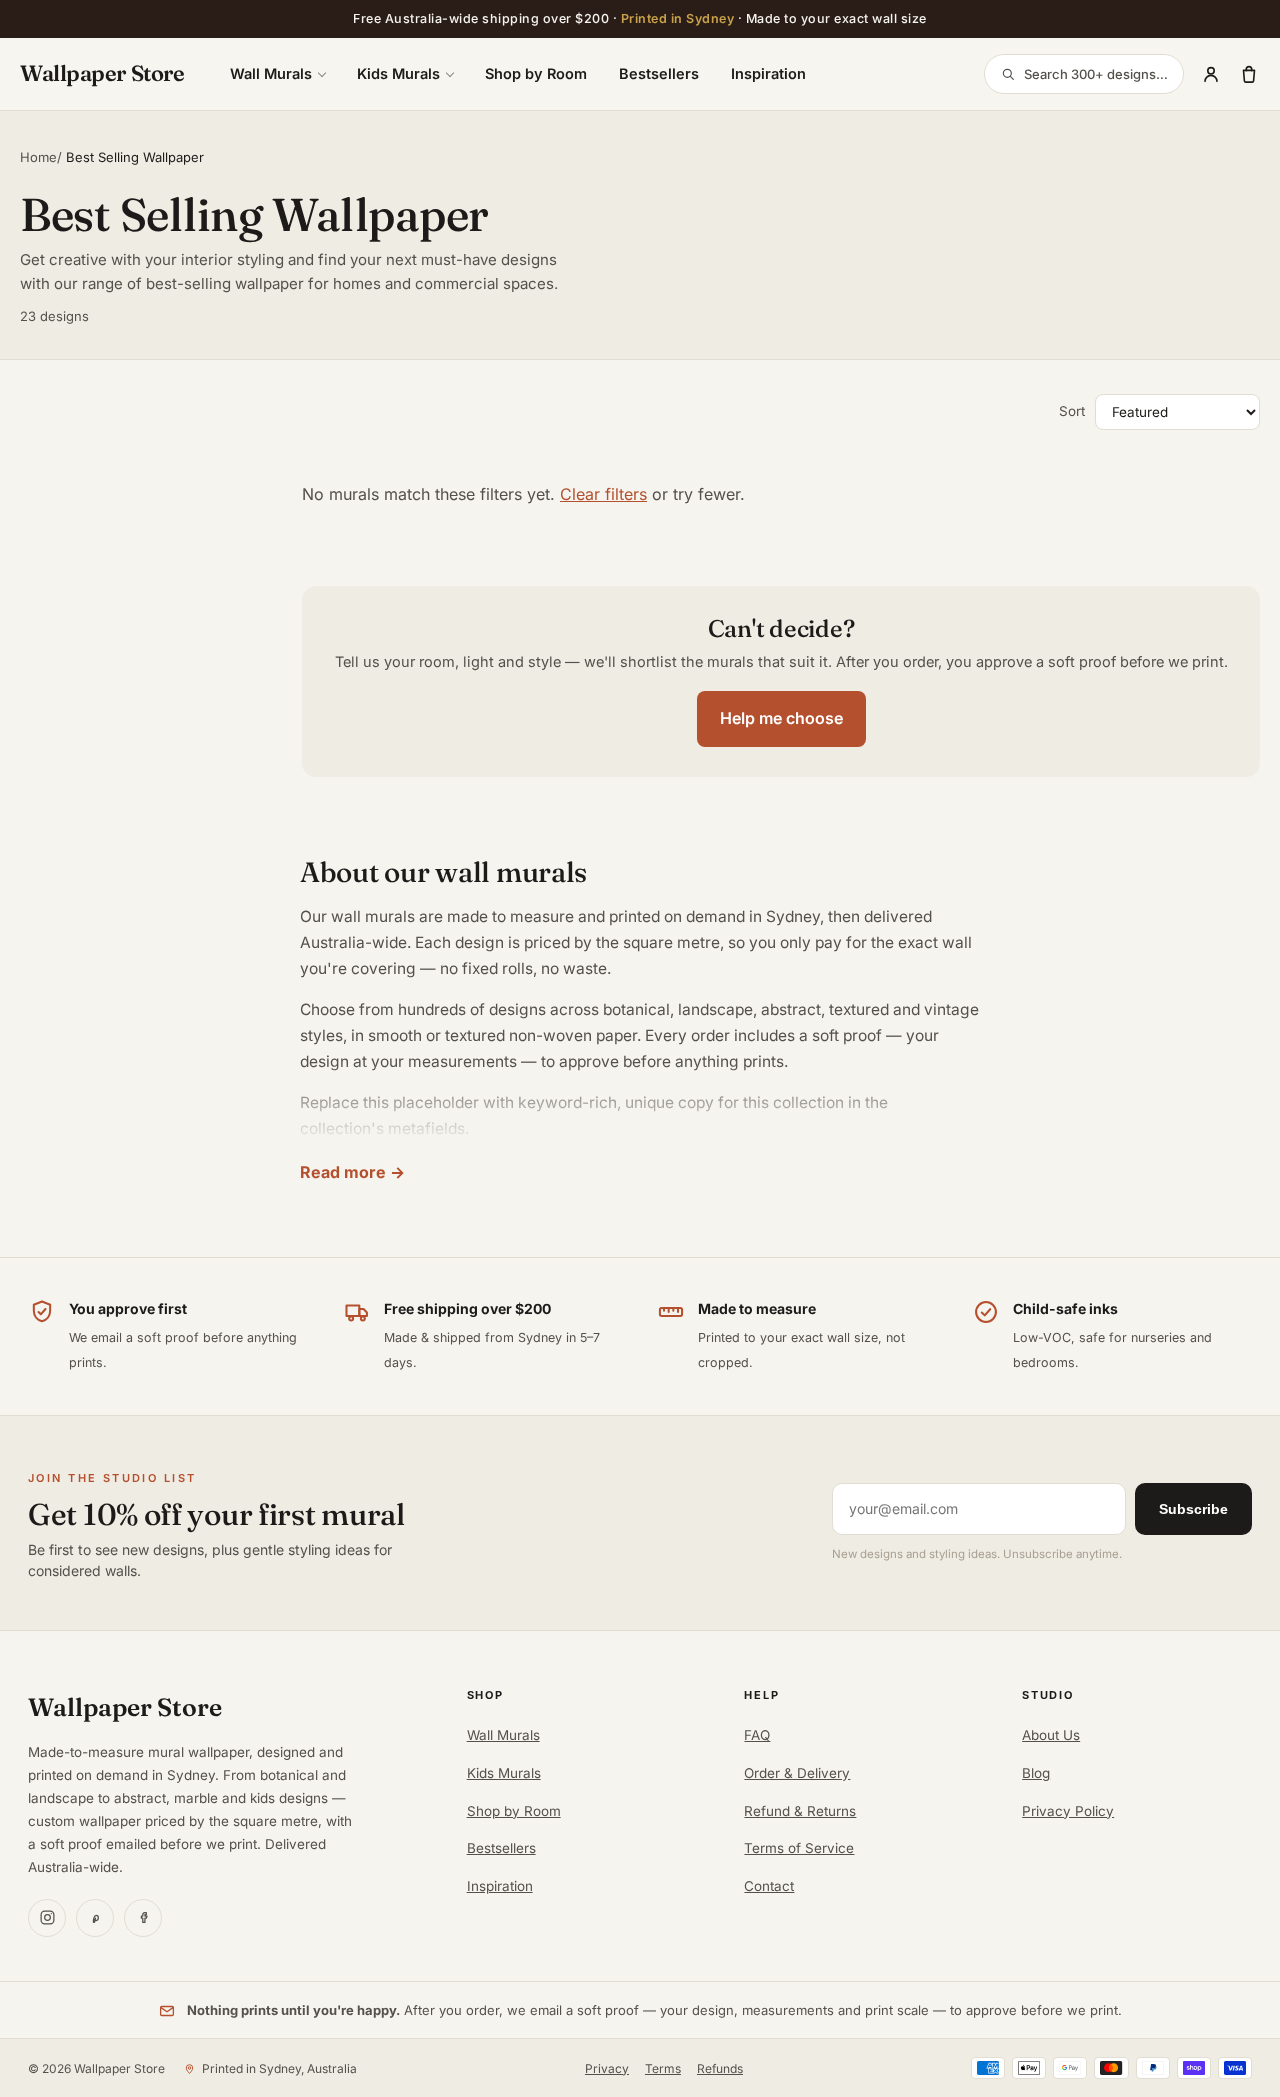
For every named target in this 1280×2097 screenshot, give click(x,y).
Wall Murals (271, 73)
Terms (663, 2068)
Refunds (720, 2068)
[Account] (1211, 74)
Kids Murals (398, 73)
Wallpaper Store (102, 73)
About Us (1051, 1735)
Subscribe (1193, 1509)
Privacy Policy (1068, 1811)
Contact (769, 1886)
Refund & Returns (800, 1811)
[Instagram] (47, 1918)
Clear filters (603, 494)
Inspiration (768, 73)
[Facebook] (143, 1918)
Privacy (607, 2068)
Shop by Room (536, 73)
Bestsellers (659, 73)
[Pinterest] (95, 1918)
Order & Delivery (797, 1773)
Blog (1036, 1773)
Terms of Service (799, 1848)
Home (38, 157)
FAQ (757, 1735)
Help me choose (781, 718)
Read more (343, 1172)
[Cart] (1249, 74)
